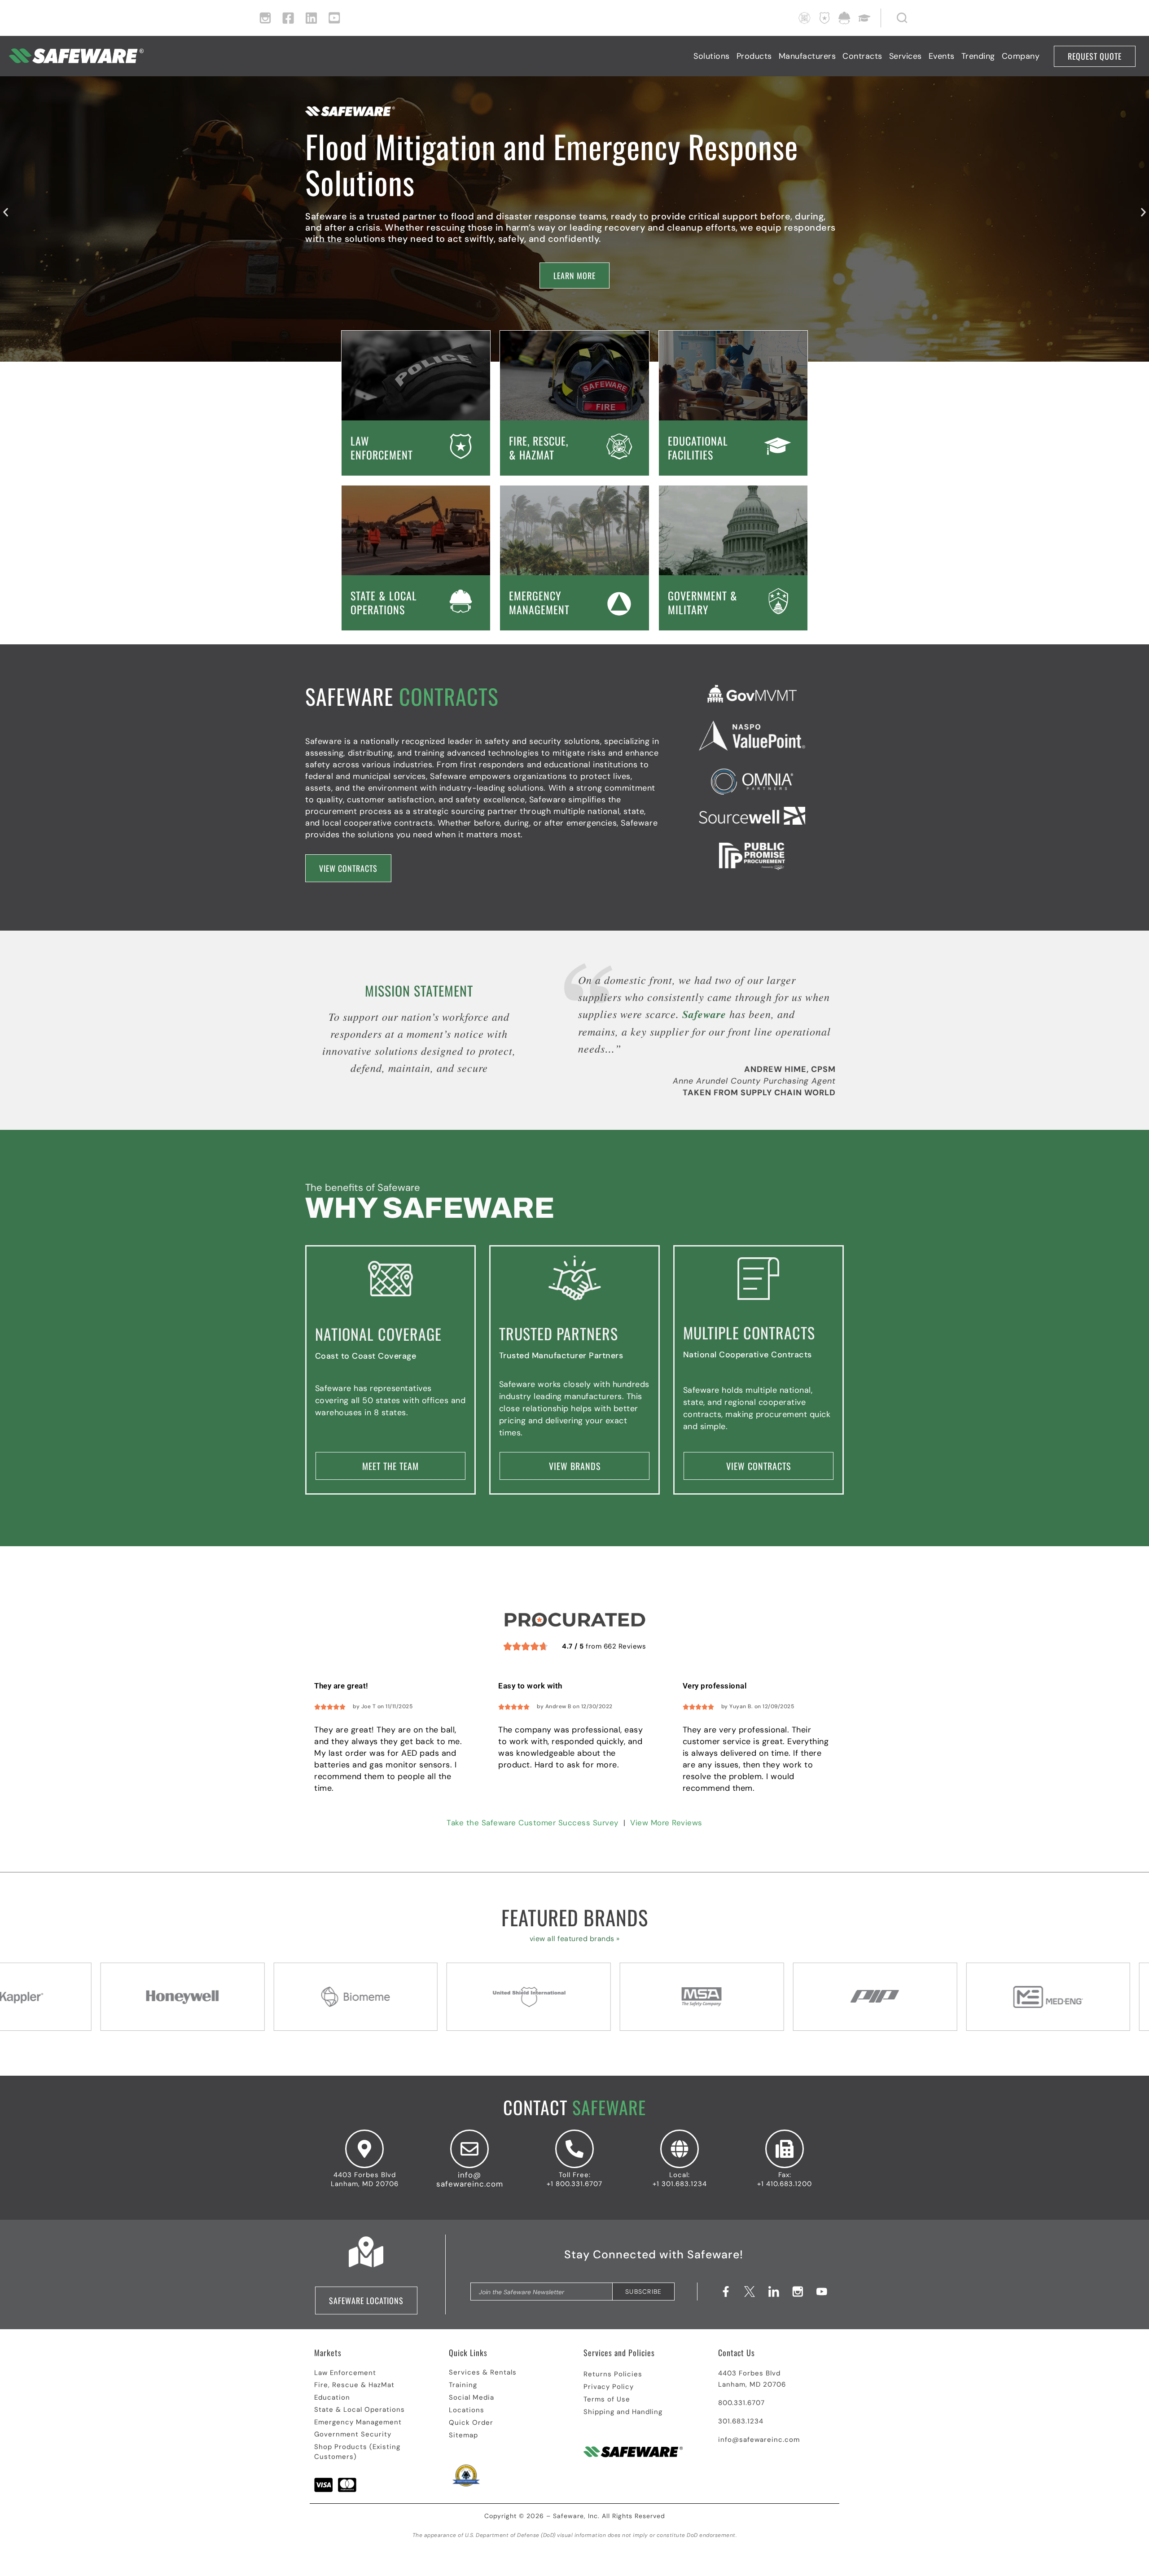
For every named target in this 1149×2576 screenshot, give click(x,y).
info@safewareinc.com (470, 2179)
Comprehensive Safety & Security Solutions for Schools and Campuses (560, 174)
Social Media (471, 2397)
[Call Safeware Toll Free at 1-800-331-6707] (574, 2149)
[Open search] (895, 18)
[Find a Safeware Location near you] (366, 2252)
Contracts (862, 56)
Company (1021, 56)
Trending (978, 56)
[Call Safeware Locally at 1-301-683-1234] (680, 2149)
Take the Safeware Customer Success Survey (533, 1823)
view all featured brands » (575, 1939)
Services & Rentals (483, 2372)
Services (906, 56)
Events (942, 56)
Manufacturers (807, 56)
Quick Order (471, 2423)
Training (463, 2385)
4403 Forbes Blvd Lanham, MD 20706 (365, 2179)
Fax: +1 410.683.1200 (785, 2179)
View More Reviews (666, 1823)
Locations (467, 2410)
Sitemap (463, 2435)
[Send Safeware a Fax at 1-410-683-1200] (785, 2149)
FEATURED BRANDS (575, 1917)
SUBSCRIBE (643, 2292)
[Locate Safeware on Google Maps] (364, 2149)
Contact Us (737, 2353)
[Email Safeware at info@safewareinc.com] (469, 2149)
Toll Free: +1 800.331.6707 (574, 2179)
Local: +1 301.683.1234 (680, 2179)
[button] (6, 212)
